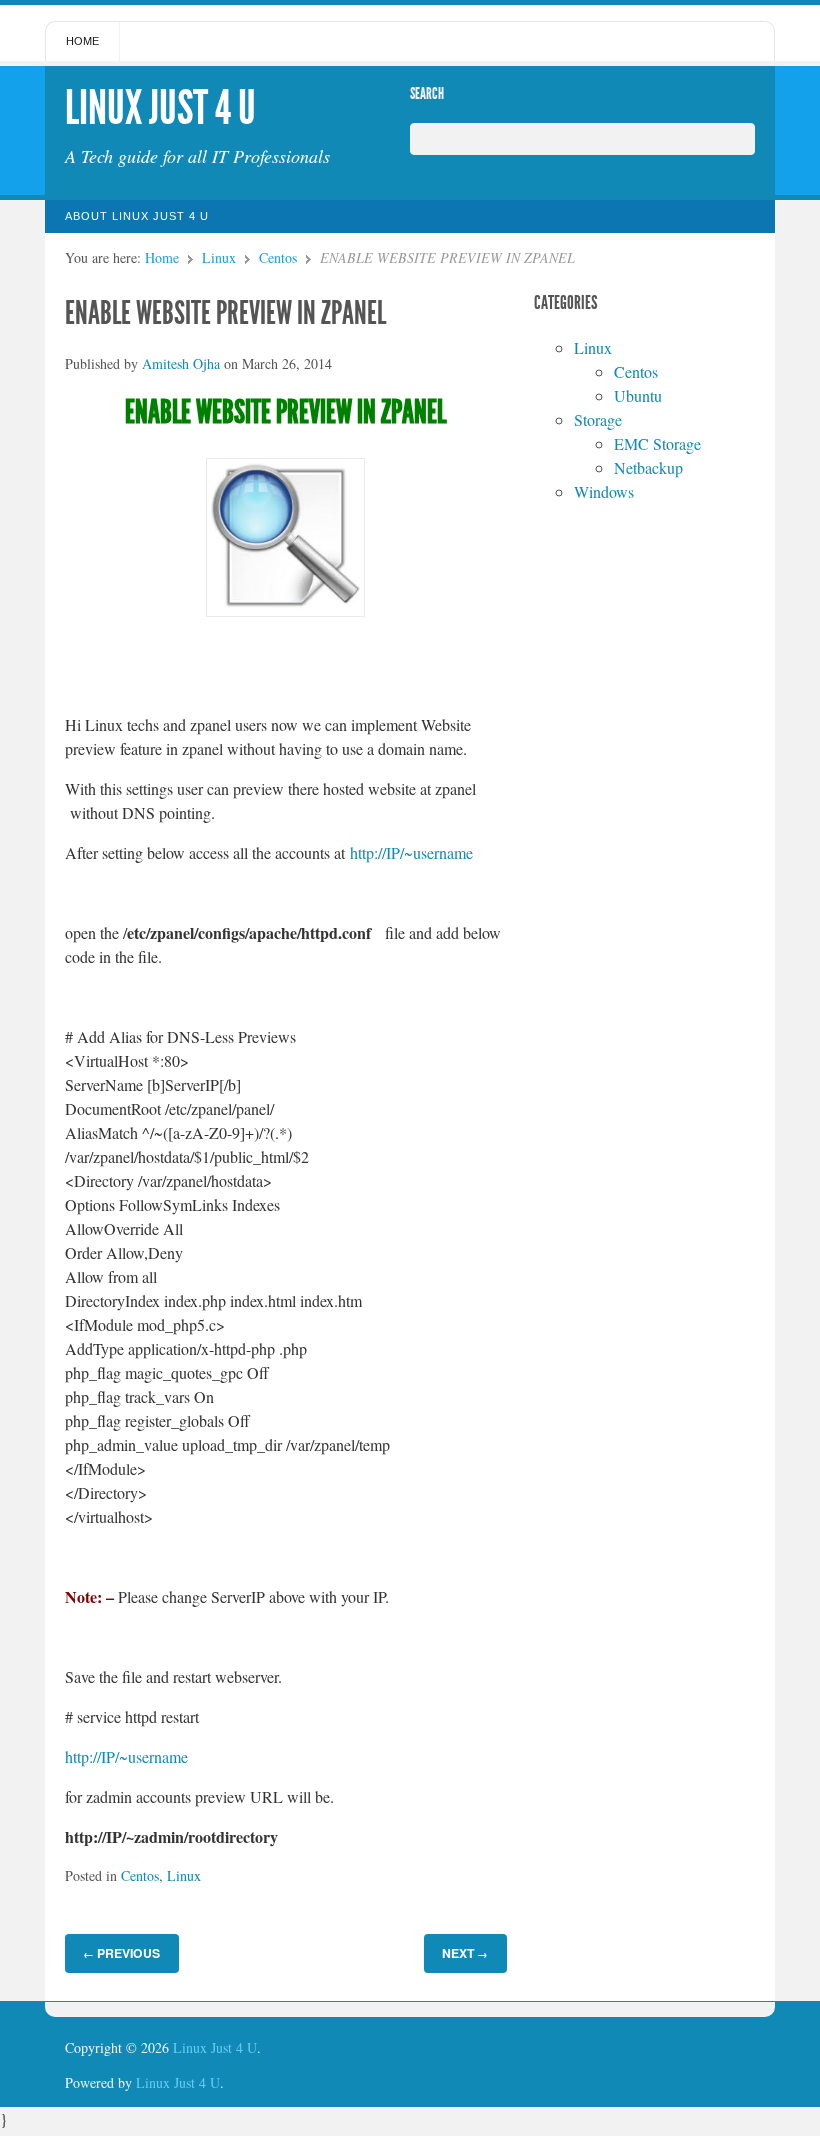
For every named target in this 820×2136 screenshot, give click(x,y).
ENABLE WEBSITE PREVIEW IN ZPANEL (225, 313)
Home (82, 41)
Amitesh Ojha (181, 363)
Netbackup (648, 467)
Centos (278, 257)
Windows (604, 491)
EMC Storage (657, 443)
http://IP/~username (411, 852)
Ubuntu (638, 395)
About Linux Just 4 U (137, 216)
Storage (598, 419)
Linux (219, 257)
